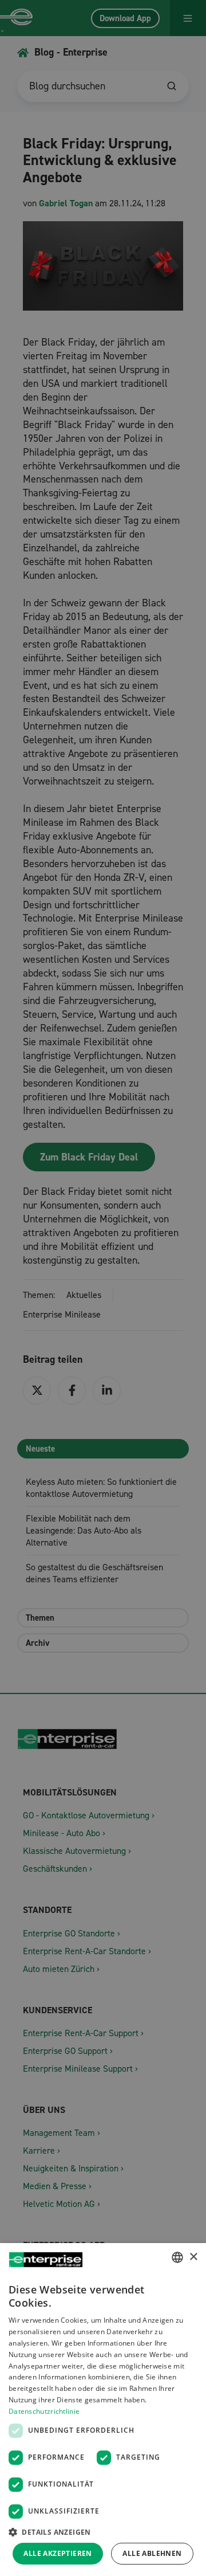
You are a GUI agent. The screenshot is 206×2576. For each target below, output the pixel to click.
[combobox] (177, 2257)
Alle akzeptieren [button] (58, 2553)
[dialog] (103, 2410)
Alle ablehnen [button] (152, 2553)
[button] (103, 2532)
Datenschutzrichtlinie (44, 2411)
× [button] (193, 2257)
